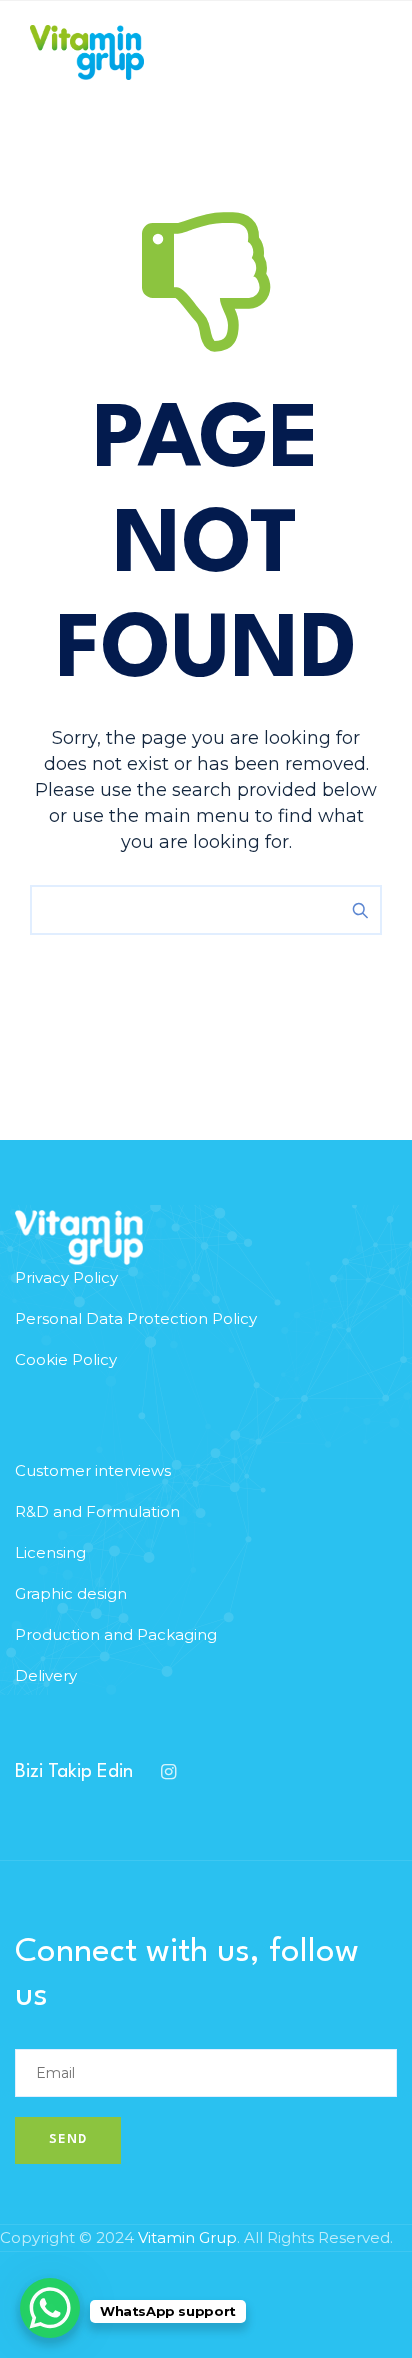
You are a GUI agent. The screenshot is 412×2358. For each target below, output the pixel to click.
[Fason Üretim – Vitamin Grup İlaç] (87, 52)
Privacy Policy (66, 1277)
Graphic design (71, 1593)
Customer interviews (93, 1470)
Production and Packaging (116, 1634)
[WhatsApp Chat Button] (50, 2308)
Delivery (46, 1675)
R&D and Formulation (97, 1511)
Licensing (50, 1552)
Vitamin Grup (187, 2237)
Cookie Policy (66, 1359)
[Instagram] (168, 1772)
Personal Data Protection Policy (136, 1318)
